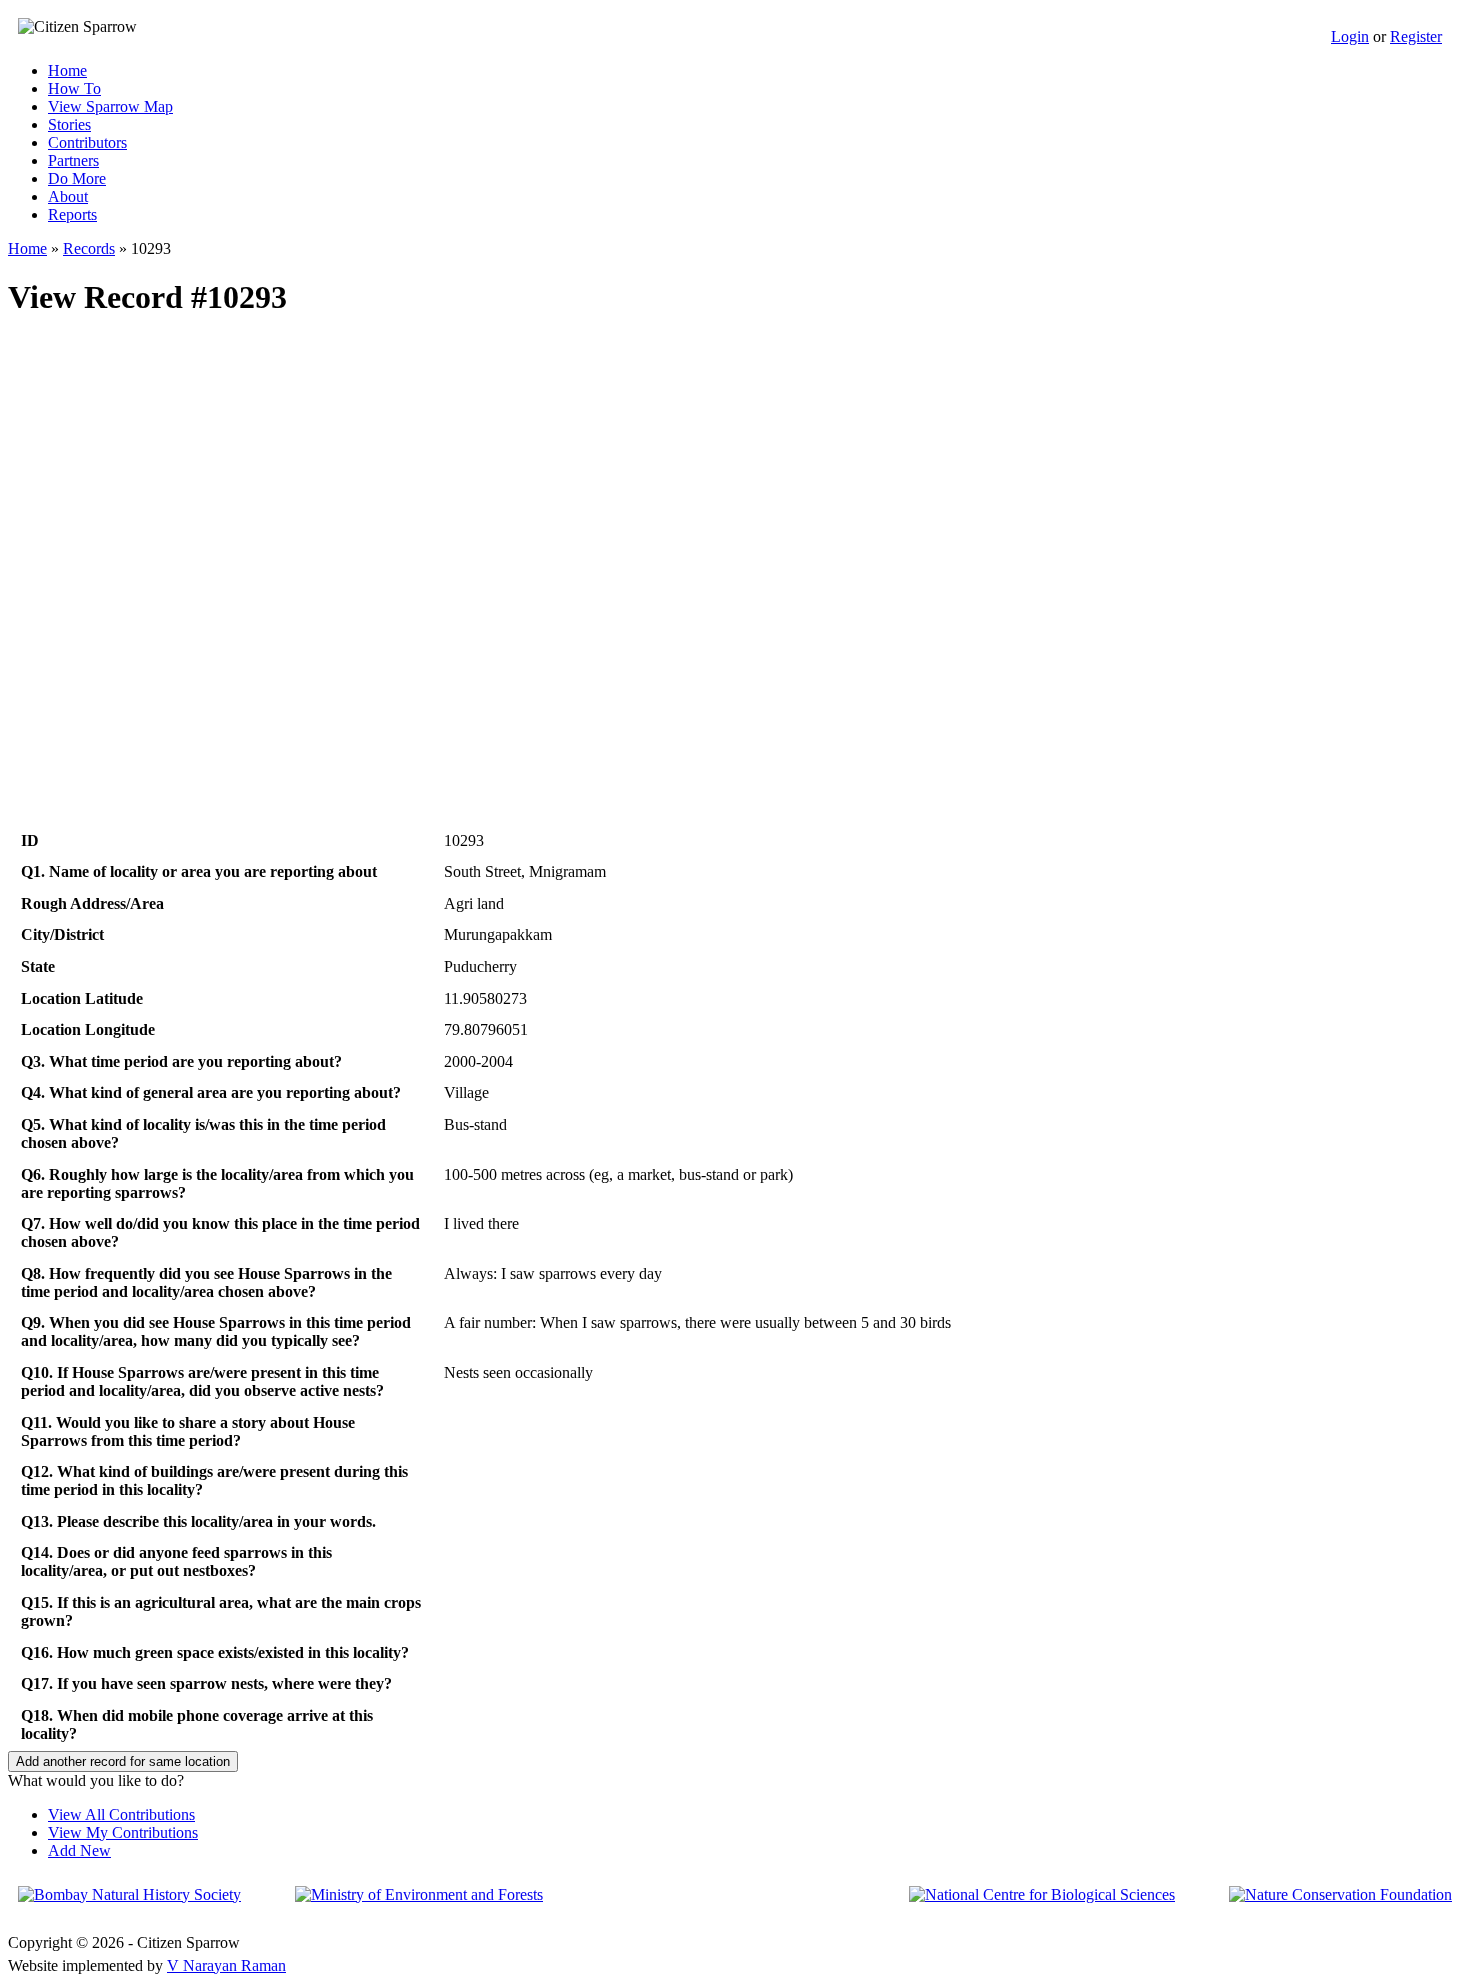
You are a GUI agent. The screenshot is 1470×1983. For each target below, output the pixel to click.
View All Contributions (121, 1814)
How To (74, 88)
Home (67, 70)
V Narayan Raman (226, 1965)
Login (1350, 36)
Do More (77, 178)
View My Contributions (123, 1832)
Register (1416, 36)
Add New (79, 1850)
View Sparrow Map (110, 106)
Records (89, 248)
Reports (72, 214)
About (68, 196)
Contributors (87, 142)
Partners (73, 160)
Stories (69, 124)
